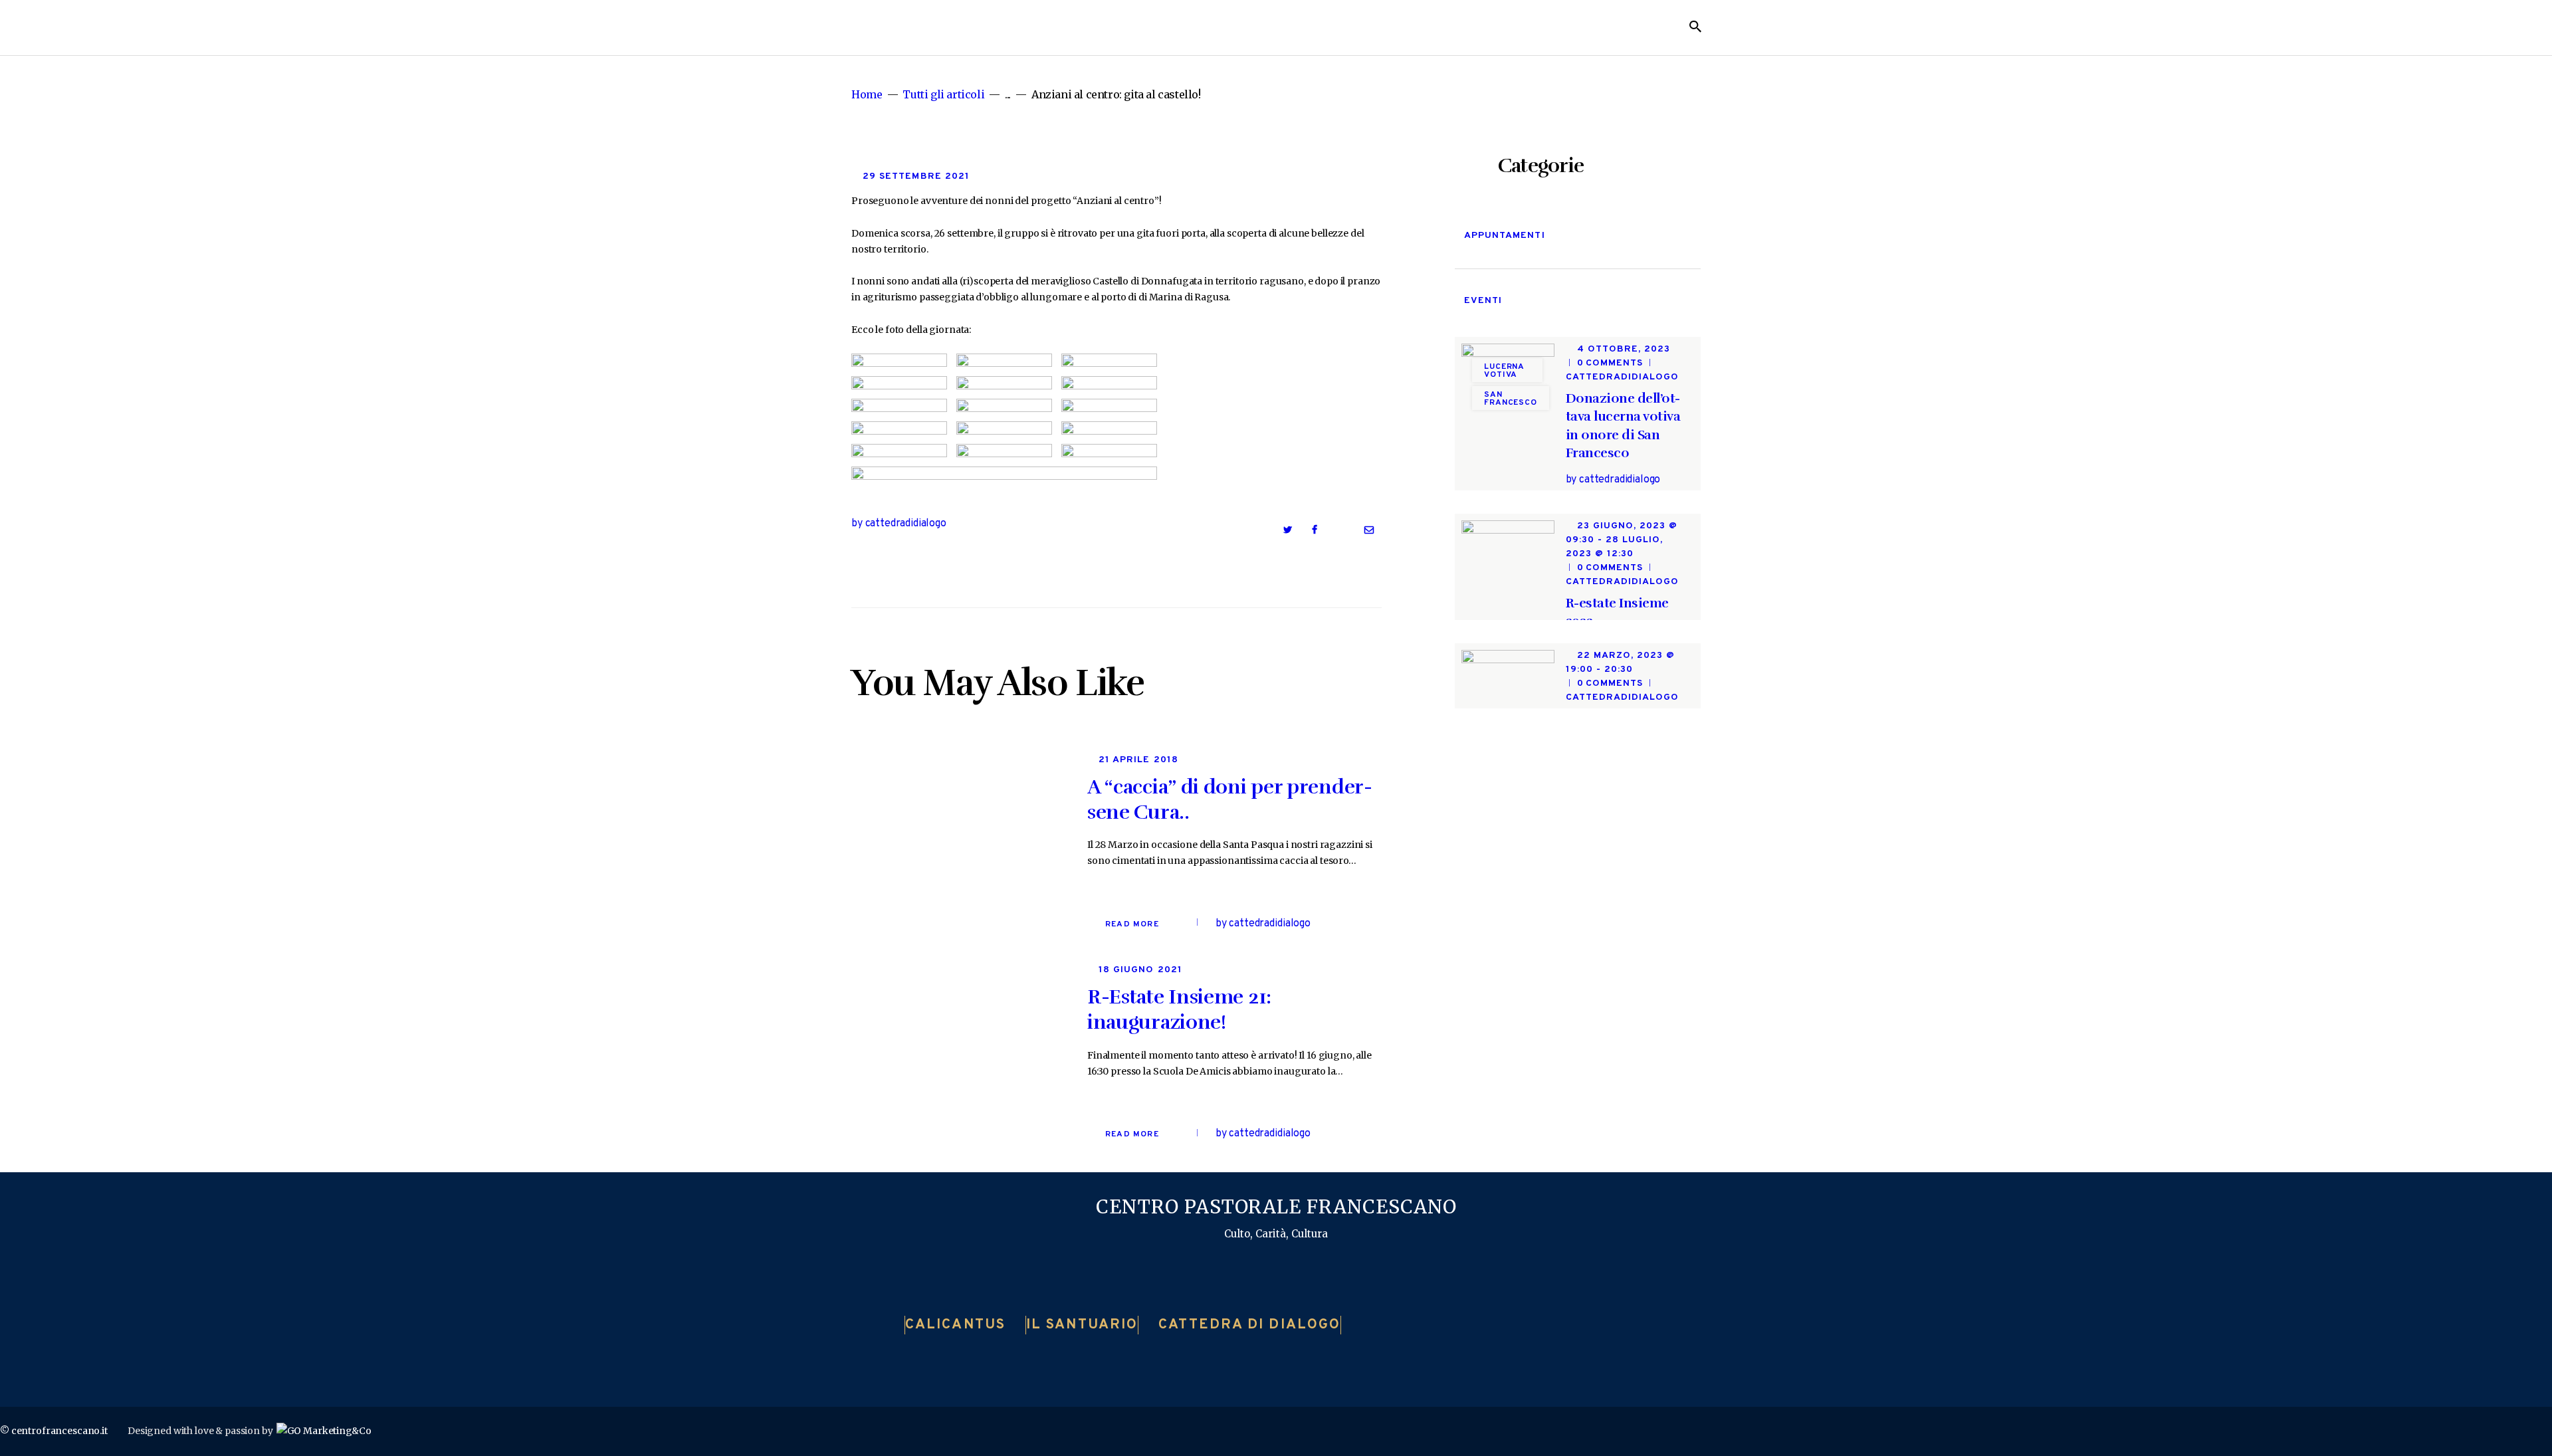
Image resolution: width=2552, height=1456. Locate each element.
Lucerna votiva (1504, 371)
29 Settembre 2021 (916, 176)
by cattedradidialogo (899, 524)
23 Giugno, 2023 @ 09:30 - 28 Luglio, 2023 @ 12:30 (1622, 540)
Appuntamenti (1505, 236)
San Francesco (1511, 399)
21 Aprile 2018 (1138, 760)
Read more (1132, 924)
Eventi (1483, 301)
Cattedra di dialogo (1249, 1325)
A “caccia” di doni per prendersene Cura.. (1230, 800)
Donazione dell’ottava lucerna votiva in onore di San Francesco (1623, 426)
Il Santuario (1082, 1325)
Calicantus (955, 1325)
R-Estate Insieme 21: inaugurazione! (1179, 1010)
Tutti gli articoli (943, 94)
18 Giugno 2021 (1140, 970)
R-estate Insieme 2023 (1617, 612)
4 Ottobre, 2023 (1624, 349)
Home (867, 95)
